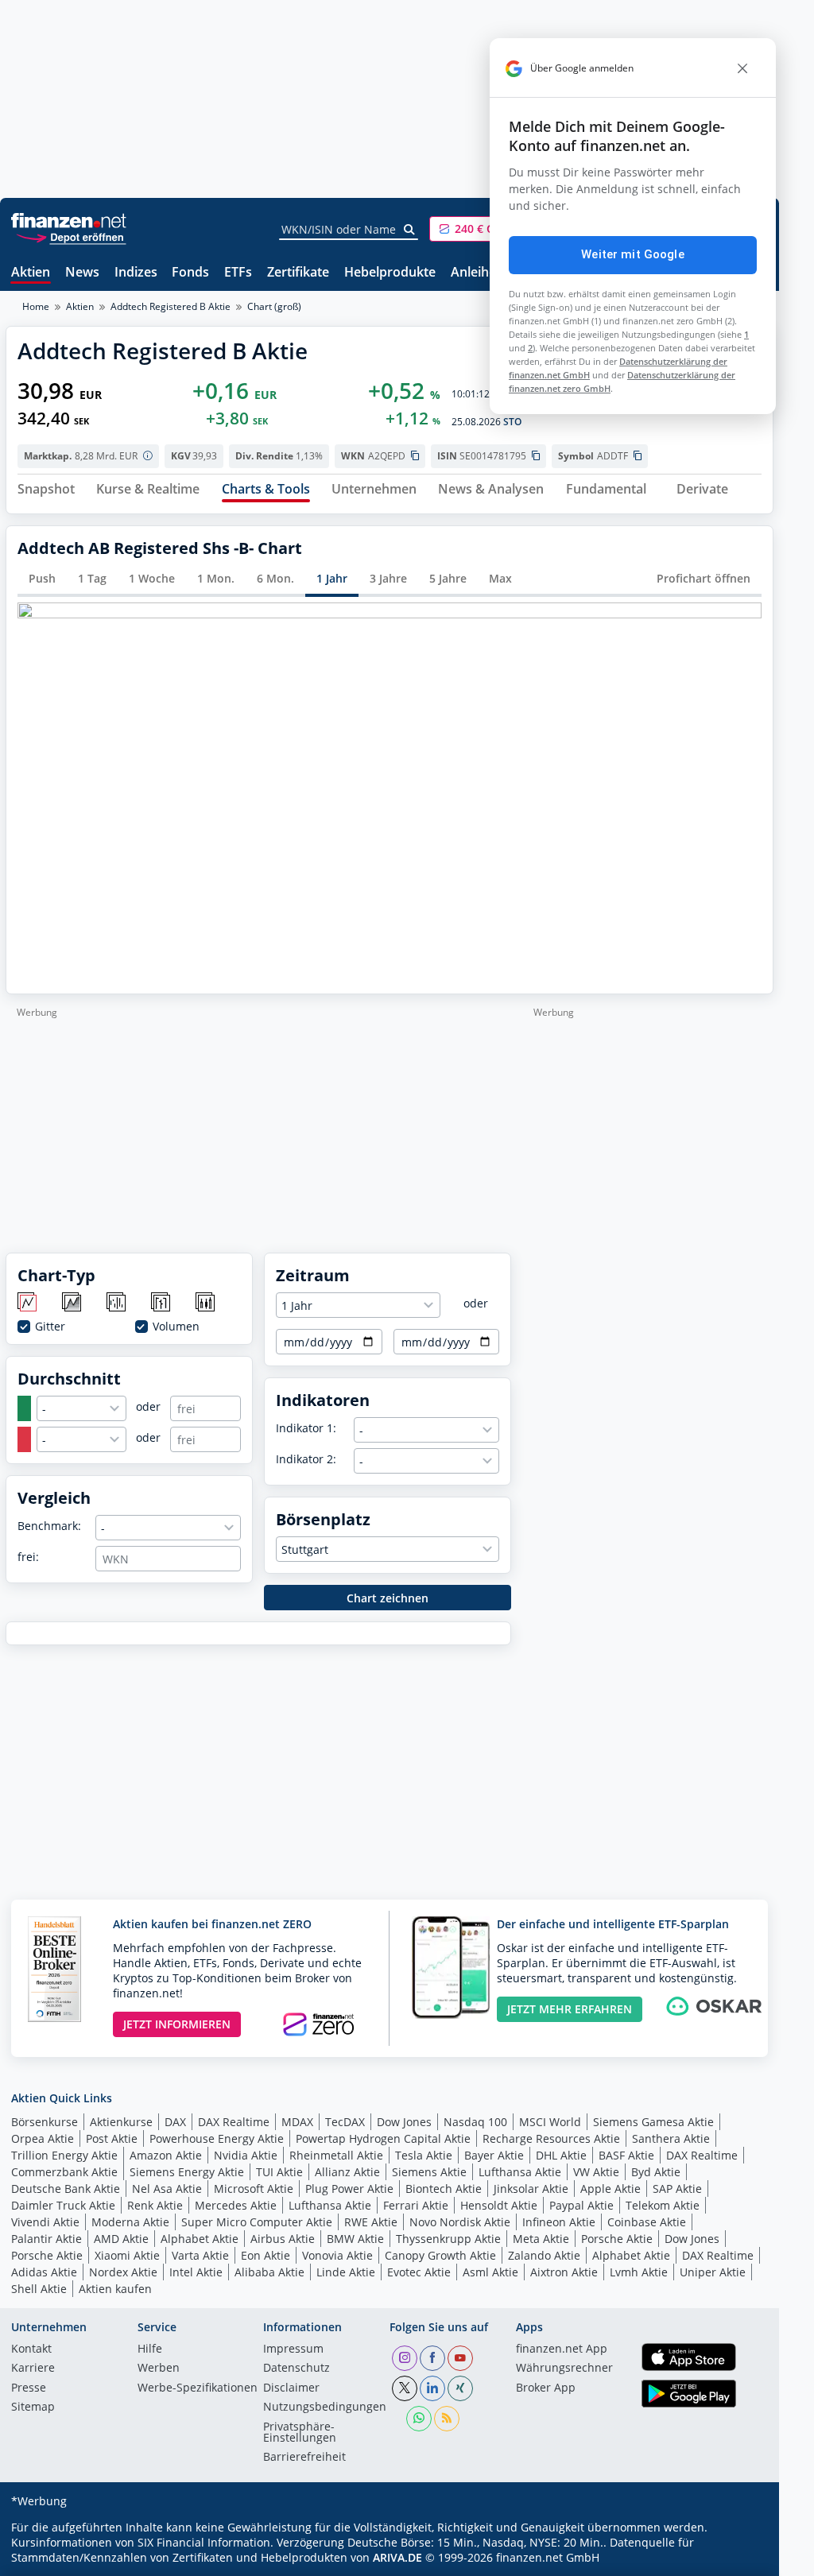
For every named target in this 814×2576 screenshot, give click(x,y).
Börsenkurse (45, 2122)
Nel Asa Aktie (167, 2189)
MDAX (297, 2122)
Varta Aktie (200, 2255)
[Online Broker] (71, 236)
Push (42, 578)
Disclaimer (291, 2388)
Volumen (176, 1327)
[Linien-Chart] (28, 1303)
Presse (29, 2388)
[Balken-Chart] (117, 1303)
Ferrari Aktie (416, 2205)
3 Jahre (388, 578)
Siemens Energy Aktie (187, 2172)
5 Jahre (448, 578)
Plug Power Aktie (349, 2189)
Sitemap (33, 2407)
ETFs (238, 273)
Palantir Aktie (47, 2239)
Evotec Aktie (419, 2272)
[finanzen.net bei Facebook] (432, 2358)
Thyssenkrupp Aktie (448, 2239)
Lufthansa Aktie (520, 2172)
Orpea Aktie (43, 2138)
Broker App (546, 2388)
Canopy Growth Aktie (440, 2255)
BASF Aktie (626, 2155)
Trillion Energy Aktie (64, 2155)
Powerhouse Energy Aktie (217, 2138)
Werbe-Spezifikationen (198, 2388)
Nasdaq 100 (475, 2122)
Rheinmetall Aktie (336, 2155)
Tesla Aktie (424, 2155)
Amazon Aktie (166, 2155)
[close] (742, 68)
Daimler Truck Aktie (63, 2205)
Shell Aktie (39, 2289)
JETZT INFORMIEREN (177, 2024)
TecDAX (345, 2122)
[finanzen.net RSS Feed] (447, 2419)
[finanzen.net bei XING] (460, 2388)
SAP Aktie (677, 2189)
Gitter (50, 1327)
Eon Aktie (266, 2255)
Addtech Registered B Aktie (171, 306)
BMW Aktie (355, 2239)
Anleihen (477, 273)
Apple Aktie (610, 2189)
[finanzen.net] (69, 221)
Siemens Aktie (429, 2172)
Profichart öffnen (704, 578)
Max (500, 578)
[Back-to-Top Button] (741, 2559)
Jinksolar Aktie (531, 2189)
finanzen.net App (562, 2349)
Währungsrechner (564, 2369)
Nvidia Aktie (246, 2155)
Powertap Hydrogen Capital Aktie (383, 2138)
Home (36, 306)
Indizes (136, 273)
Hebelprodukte (390, 273)
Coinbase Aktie (647, 2222)
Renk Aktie (155, 2205)
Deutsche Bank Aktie (66, 2189)
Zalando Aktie (544, 2255)
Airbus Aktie (283, 2239)
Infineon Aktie (559, 2222)
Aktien (31, 273)
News (82, 273)
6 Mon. (275, 578)
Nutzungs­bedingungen (325, 2407)
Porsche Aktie (617, 2239)
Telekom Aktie (663, 2205)
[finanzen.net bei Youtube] (460, 2358)
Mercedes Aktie (236, 2205)
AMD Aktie (121, 2239)
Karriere (33, 2369)
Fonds (190, 273)
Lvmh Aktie (639, 2272)
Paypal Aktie (581, 2205)
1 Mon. (216, 578)
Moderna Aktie (130, 2222)
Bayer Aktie (494, 2155)
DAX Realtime (234, 2122)
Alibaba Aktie (269, 2272)
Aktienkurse (121, 2122)
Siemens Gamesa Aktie (653, 2122)
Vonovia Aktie (337, 2255)
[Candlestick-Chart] (206, 1303)
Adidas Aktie (44, 2272)
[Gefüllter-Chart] (73, 1303)
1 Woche (152, 578)
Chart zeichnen (388, 1598)
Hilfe (150, 2349)
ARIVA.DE (397, 2557)
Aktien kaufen (115, 2289)
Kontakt (31, 2349)
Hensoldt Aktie (499, 2205)
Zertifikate (298, 273)
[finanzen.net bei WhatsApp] (419, 2419)
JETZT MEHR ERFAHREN (570, 2009)
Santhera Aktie (671, 2138)
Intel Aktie (196, 2272)
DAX (175, 2122)
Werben (159, 2369)
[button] (489, 229)
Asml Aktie (490, 2272)
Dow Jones (404, 2122)
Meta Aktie (541, 2239)
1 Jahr (332, 578)
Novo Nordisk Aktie (460, 2222)
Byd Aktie (656, 2172)
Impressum (293, 2349)
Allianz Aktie (347, 2172)
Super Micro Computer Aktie (257, 2222)
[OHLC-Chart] (162, 1303)
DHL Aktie (561, 2155)
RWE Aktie (371, 2222)
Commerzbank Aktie (64, 2172)
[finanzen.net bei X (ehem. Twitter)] (405, 2388)
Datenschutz (297, 2369)
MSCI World (550, 2122)
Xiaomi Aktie (127, 2255)
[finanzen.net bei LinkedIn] (432, 2388)
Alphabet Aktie (200, 2239)
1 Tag (92, 578)
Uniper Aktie (713, 2272)
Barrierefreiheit (304, 2458)
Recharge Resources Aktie (551, 2138)
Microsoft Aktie (254, 2189)
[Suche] (410, 230)
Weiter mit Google (633, 254)
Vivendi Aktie (45, 2222)
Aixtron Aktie (564, 2272)
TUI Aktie (279, 2172)
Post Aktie (112, 2138)
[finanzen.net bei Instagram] (405, 2358)
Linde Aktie (346, 2272)
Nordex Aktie (123, 2272)
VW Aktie (596, 2172)
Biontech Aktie (444, 2189)
